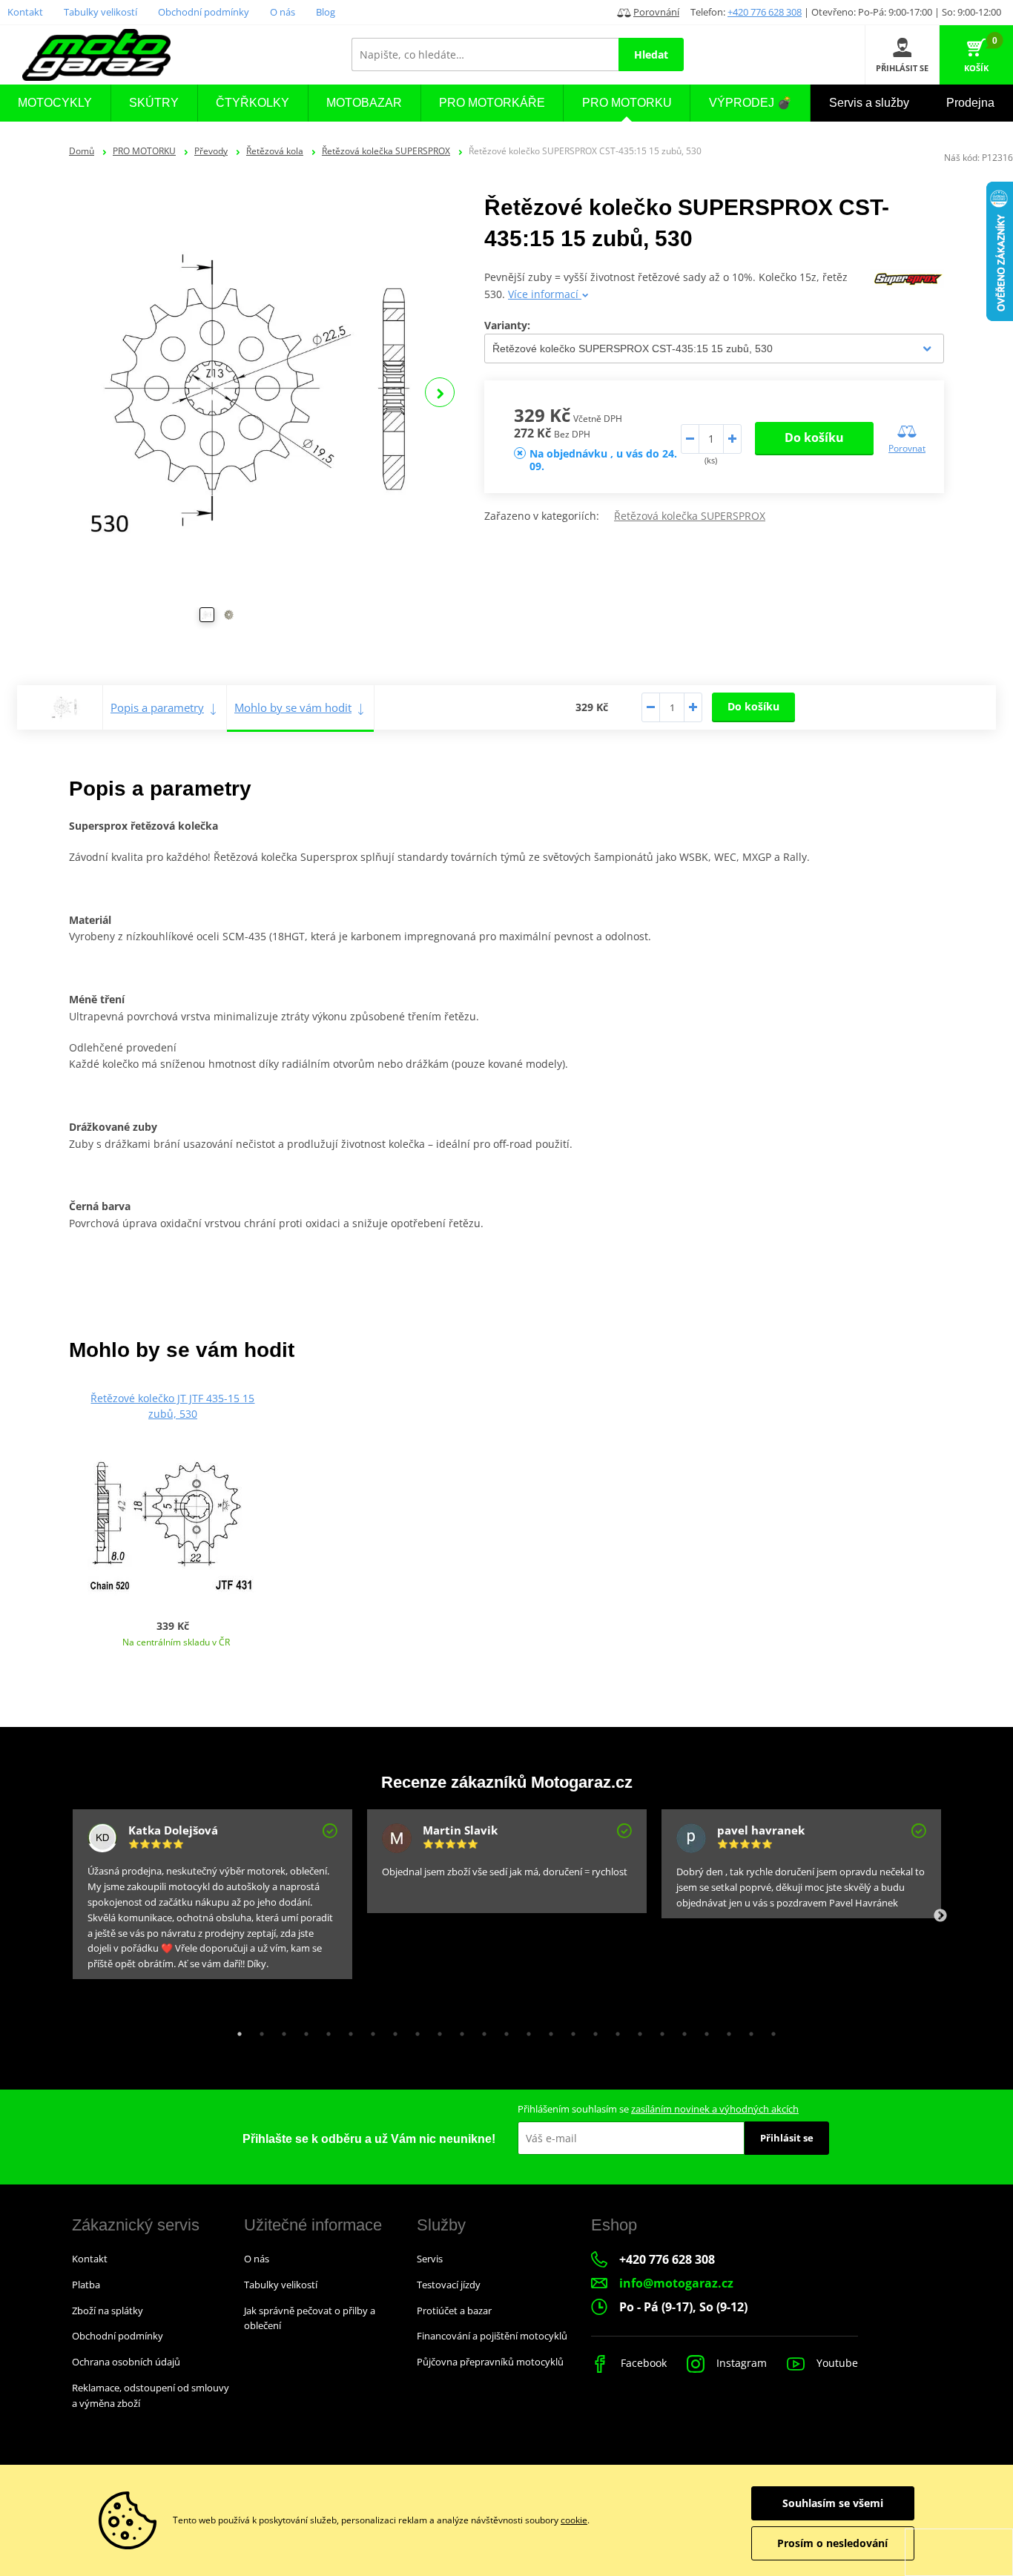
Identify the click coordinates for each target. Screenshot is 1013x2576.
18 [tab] (614, 2030)
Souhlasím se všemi (833, 2503)
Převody (211, 151)
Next (440, 392)
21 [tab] (681, 2030)
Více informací (545, 294)
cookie (574, 2520)
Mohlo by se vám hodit (293, 707)
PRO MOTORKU (144, 151)
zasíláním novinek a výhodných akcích (715, 2109)
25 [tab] (770, 2030)
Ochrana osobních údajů (126, 2362)
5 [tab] (325, 2030)
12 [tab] (481, 2030)
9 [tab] (414, 2030)
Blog (326, 12)
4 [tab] (303, 2030)
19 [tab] (636, 2030)
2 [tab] (258, 2030)
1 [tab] (236, 2030)
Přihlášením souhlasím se (658, 2109)
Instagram (740, 2363)
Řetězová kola (275, 151)
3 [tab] (280, 2030)
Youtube (836, 2363)
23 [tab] (725, 2030)
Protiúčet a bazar (454, 2311)
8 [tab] (392, 2030)
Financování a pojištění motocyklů (492, 2336)
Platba (86, 2285)
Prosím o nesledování (832, 2543)
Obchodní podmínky (204, 12)
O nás (283, 12)
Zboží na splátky (108, 2311)
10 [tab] (436, 2030)
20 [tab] (659, 2030)
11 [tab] (458, 2030)
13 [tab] (503, 2030)
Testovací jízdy (449, 2285)
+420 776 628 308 (765, 12)
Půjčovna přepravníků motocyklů (490, 2362)
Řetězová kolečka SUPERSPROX (386, 151)
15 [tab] (547, 2030)
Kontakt (25, 12)
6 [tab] (347, 2030)
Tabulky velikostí (100, 12)
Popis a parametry (157, 707)
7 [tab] (369, 2030)
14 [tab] (525, 2030)
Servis (430, 2259)
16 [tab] (570, 2030)
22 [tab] (703, 2030)
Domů (82, 151)
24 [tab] (748, 2030)
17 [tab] (592, 2030)
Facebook (642, 2363)
